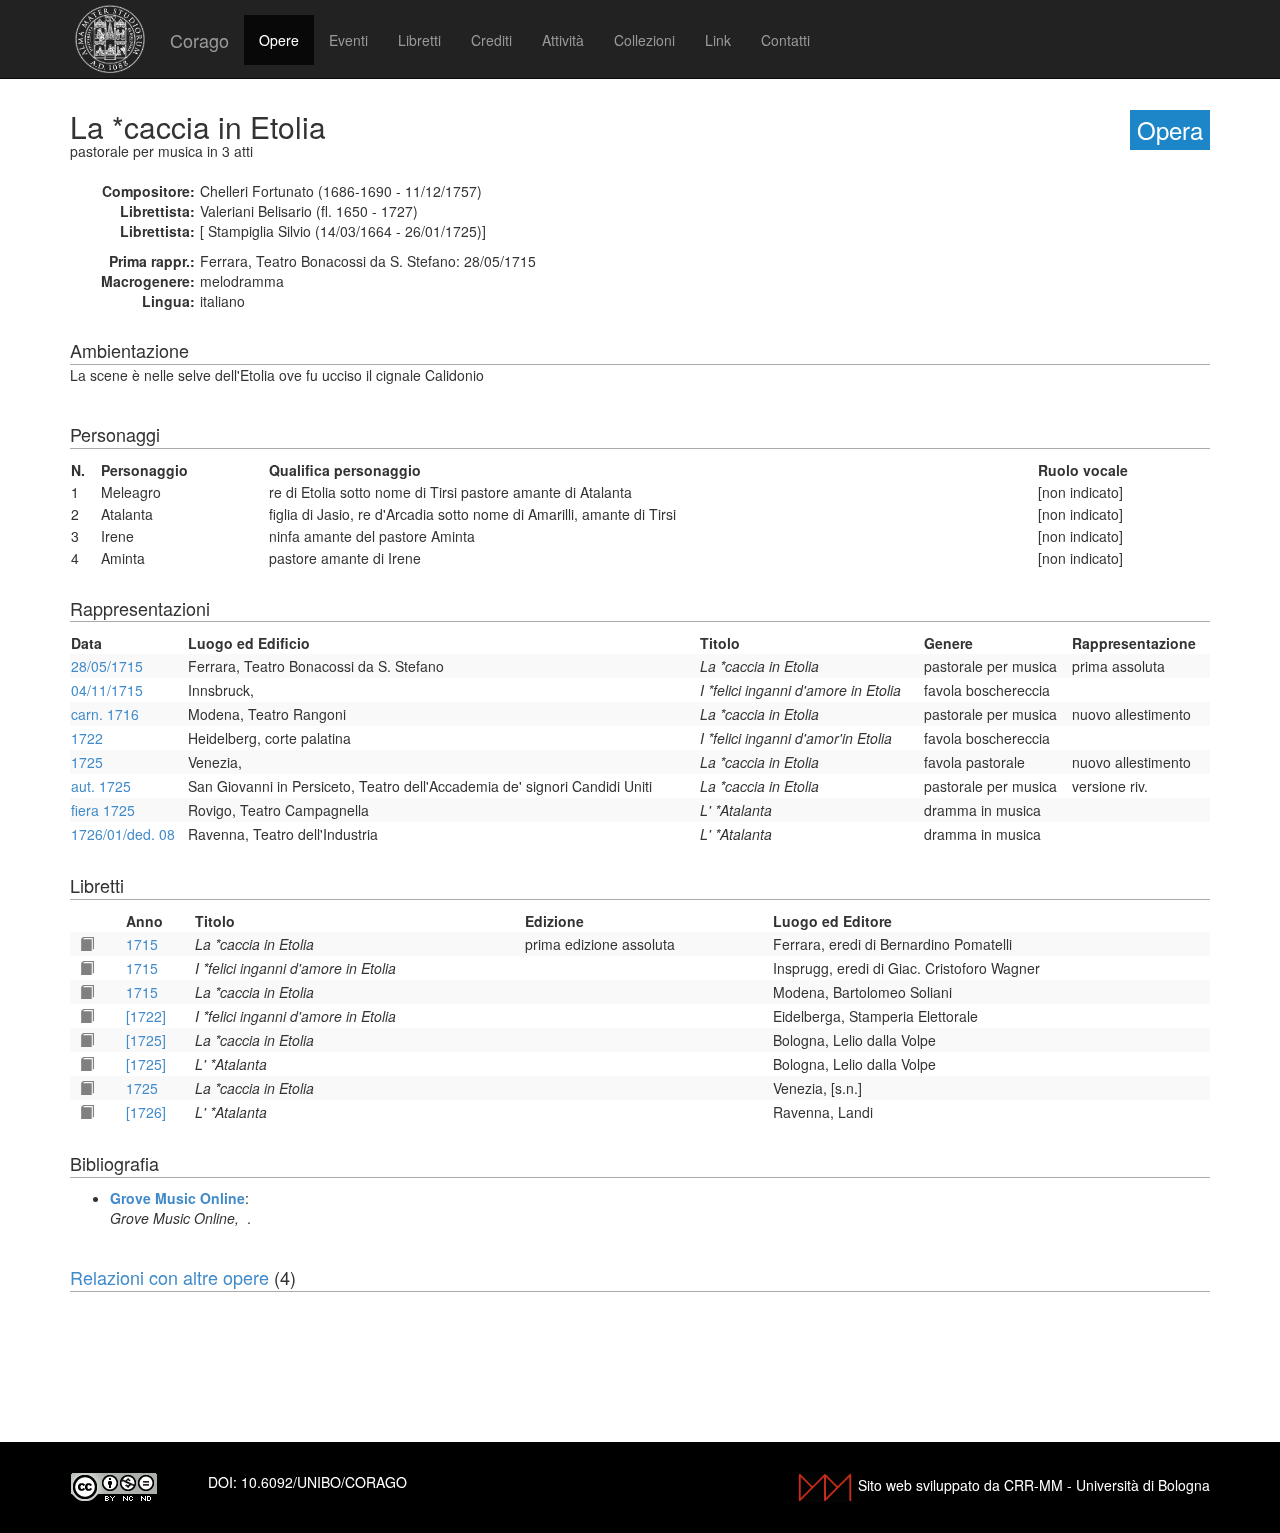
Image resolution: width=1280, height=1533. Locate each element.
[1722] (146, 1016)
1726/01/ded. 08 (123, 834)
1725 (87, 762)
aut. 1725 (101, 786)
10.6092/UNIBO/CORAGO (324, 1482)
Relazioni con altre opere (169, 1277)
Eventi (348, 40)
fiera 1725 (103, 810)
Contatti (785, 40)
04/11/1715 (107, 690)
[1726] (146, 1112)
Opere (279, 40)
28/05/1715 (107, 666)
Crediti (491, 40)
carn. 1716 (105, 714)
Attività (563, 40)
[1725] (146, 1040)
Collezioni (644, 40)
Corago (199, 40)
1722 (87, 738)
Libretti (419, 40)
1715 (142, 944)
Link (718, 40)
